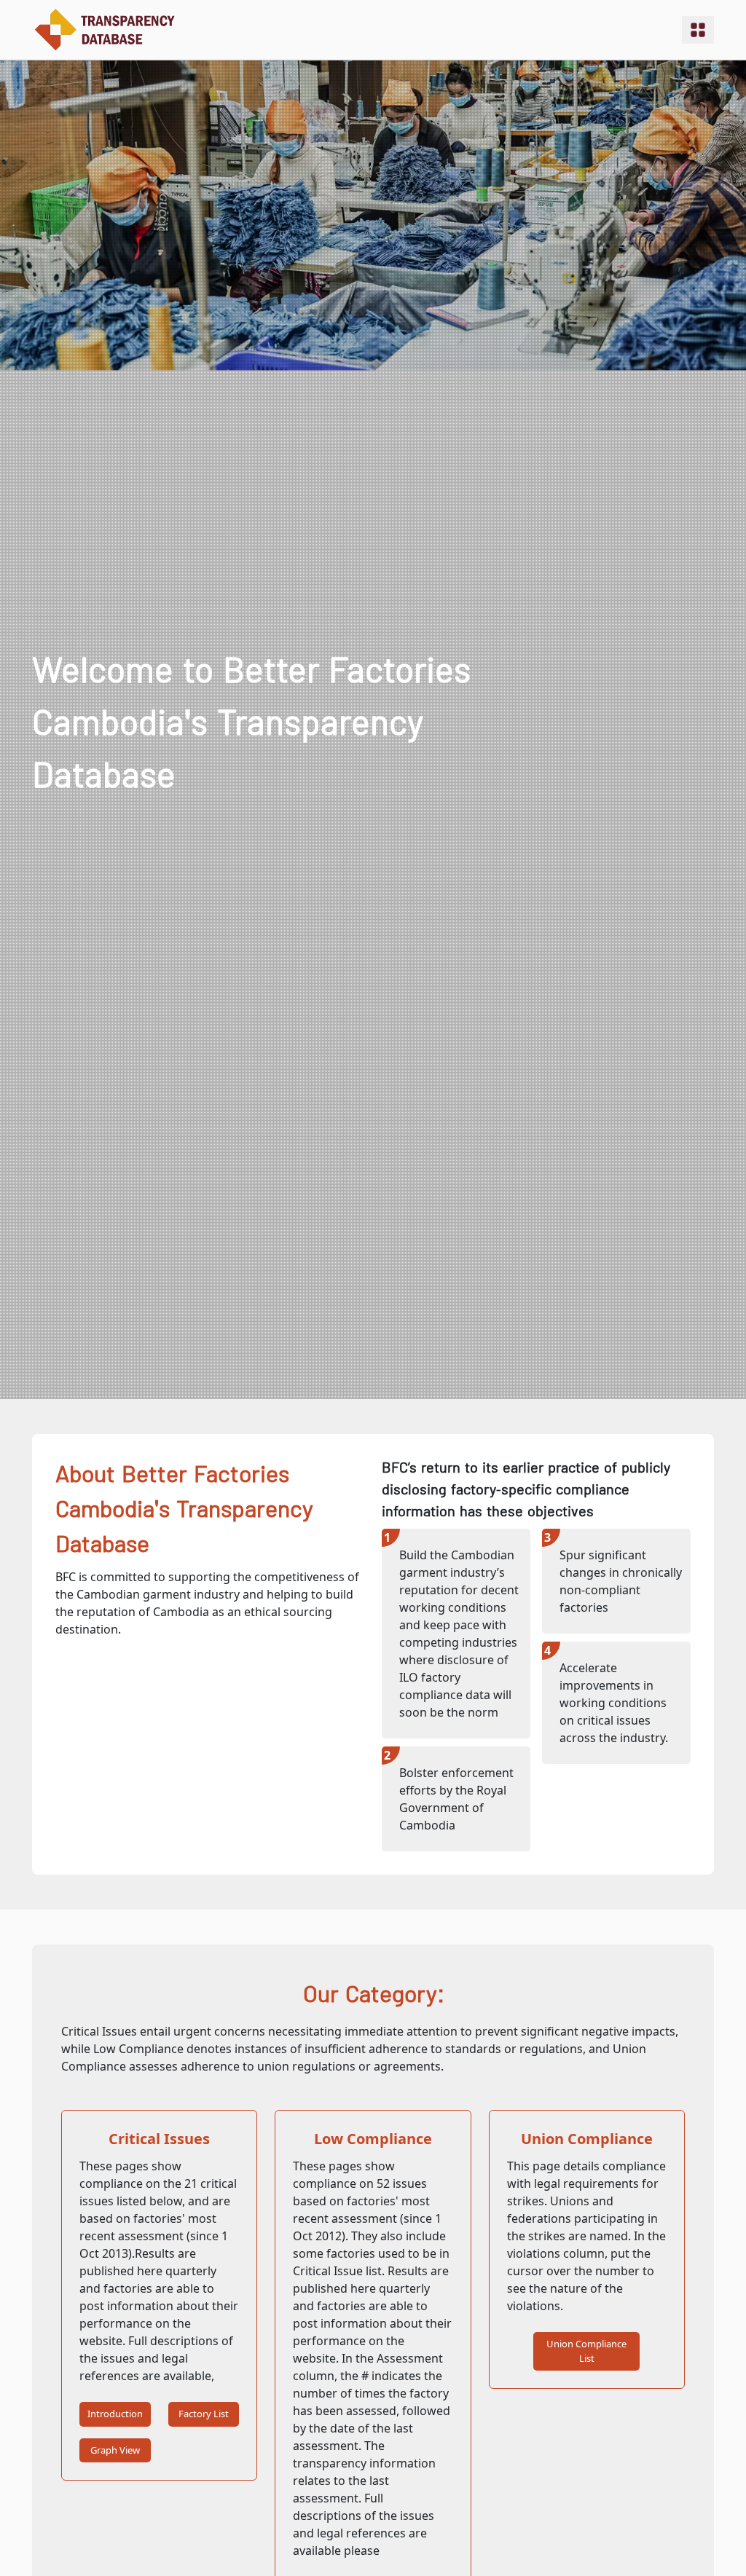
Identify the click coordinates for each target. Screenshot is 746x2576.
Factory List (204, 2414)
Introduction (115, 2414)
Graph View (115, 2450)
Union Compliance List (586, 2351)
